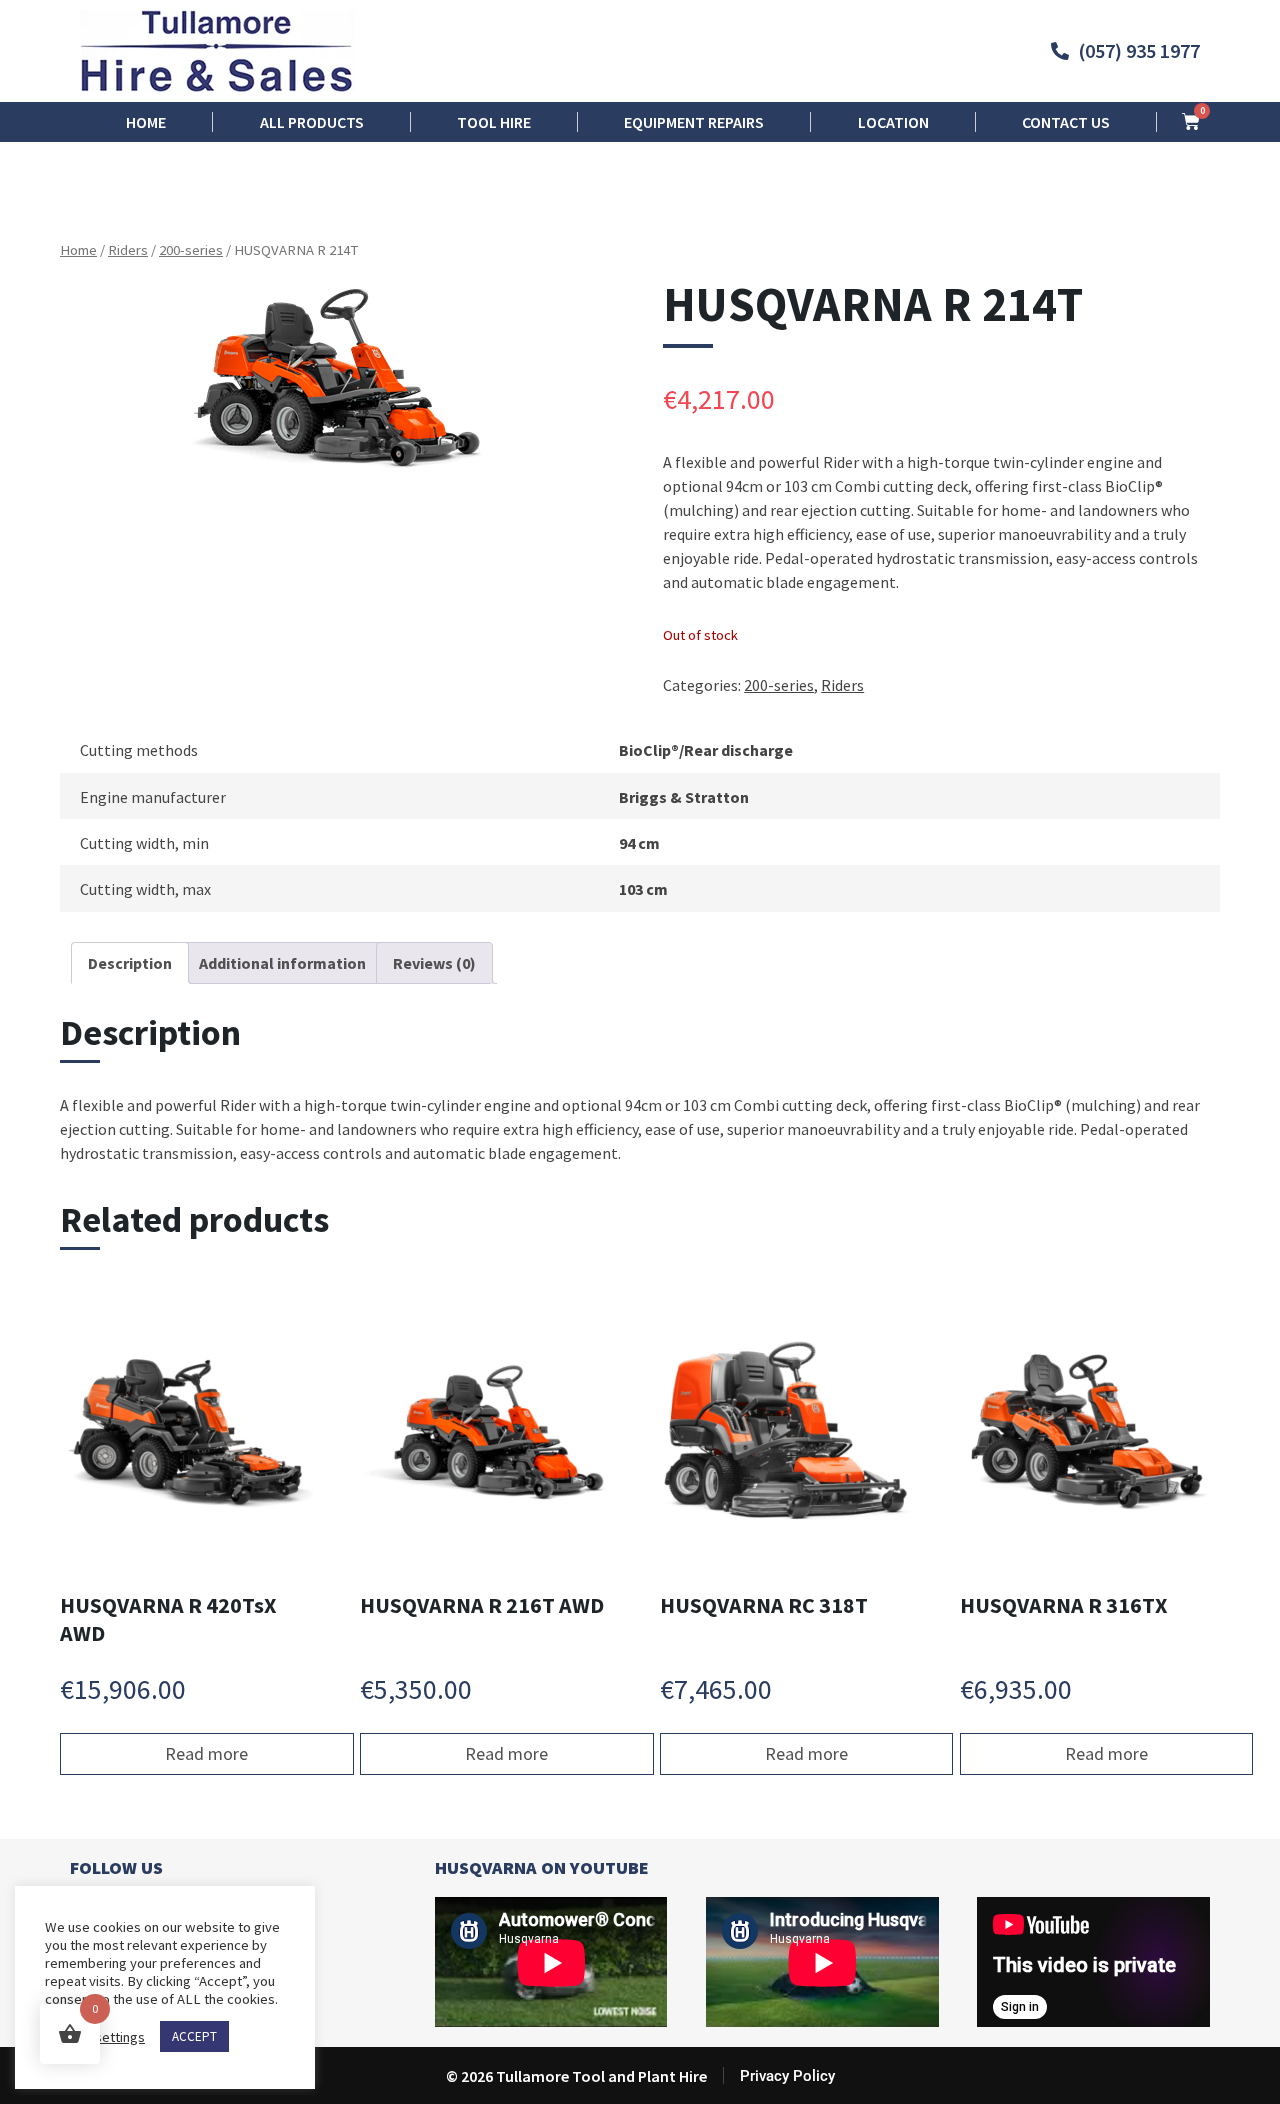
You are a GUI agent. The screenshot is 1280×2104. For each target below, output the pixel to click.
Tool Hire (494, 122)
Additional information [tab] (282, 963)
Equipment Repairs (694, 122)
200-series (191, 250)
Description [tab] (130, 963)
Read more (206, 1753)
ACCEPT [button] (194, 2036)
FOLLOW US (116, 1867)
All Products (312, 122)
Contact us (1066, 122)
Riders (128, 250)
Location (893, 122)
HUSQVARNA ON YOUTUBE (542, 1867)
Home (146, 122)
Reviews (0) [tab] (434, 963)
